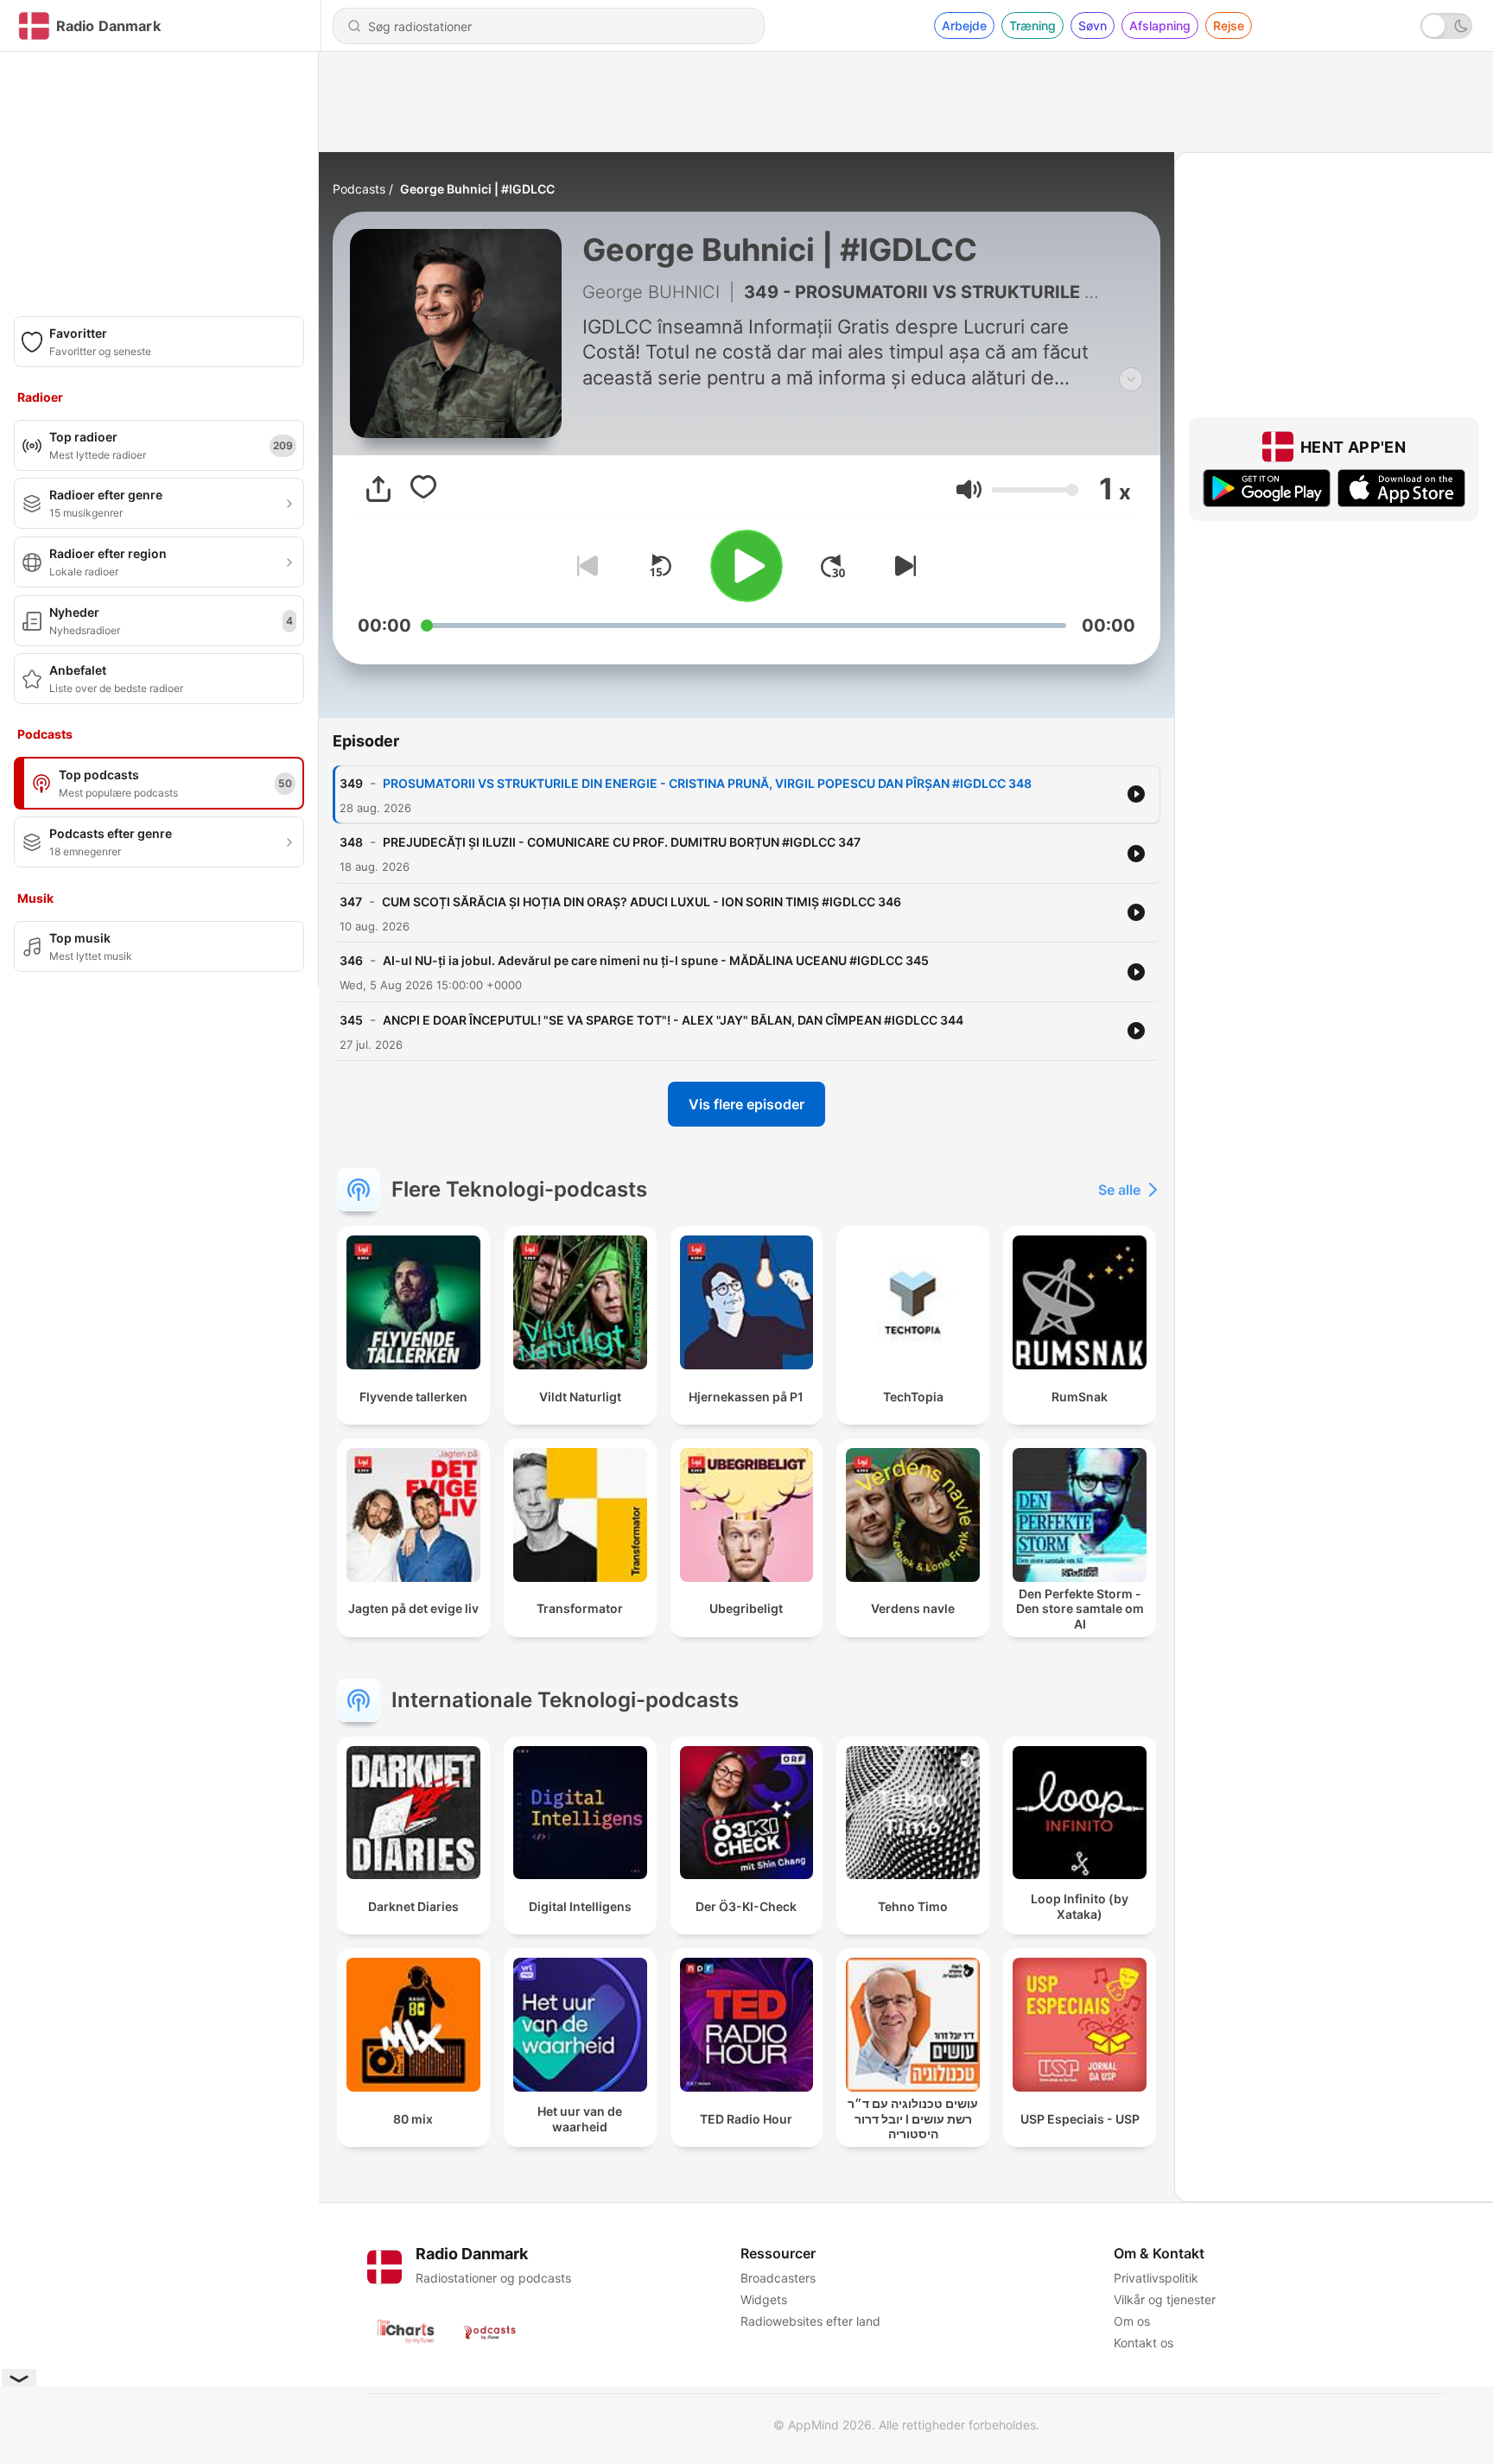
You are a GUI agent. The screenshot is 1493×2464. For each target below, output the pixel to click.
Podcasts (359, 189)
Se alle (1119, 1190)
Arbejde (964, 25)
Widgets (764, 2299)
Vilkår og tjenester (1165, 2299)
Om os (1132, 2321)
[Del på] (378, 489)
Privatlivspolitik (1156, 2278)
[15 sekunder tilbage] (660, 566)
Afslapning (1160, 25)
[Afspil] (746, 566)
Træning (1032, 25)
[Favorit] (423, 489)
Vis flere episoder (746, 1104)
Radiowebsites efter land (810, 2321)
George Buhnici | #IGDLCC (477, 189)
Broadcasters (778, 2278)
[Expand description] (1131, 379)
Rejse (1229, 25)
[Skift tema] (1446, 26)
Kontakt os (1144, 2343)
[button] (969, 489)
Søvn (1093, 25)
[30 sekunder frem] (833, 566)
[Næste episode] (902, 566)
